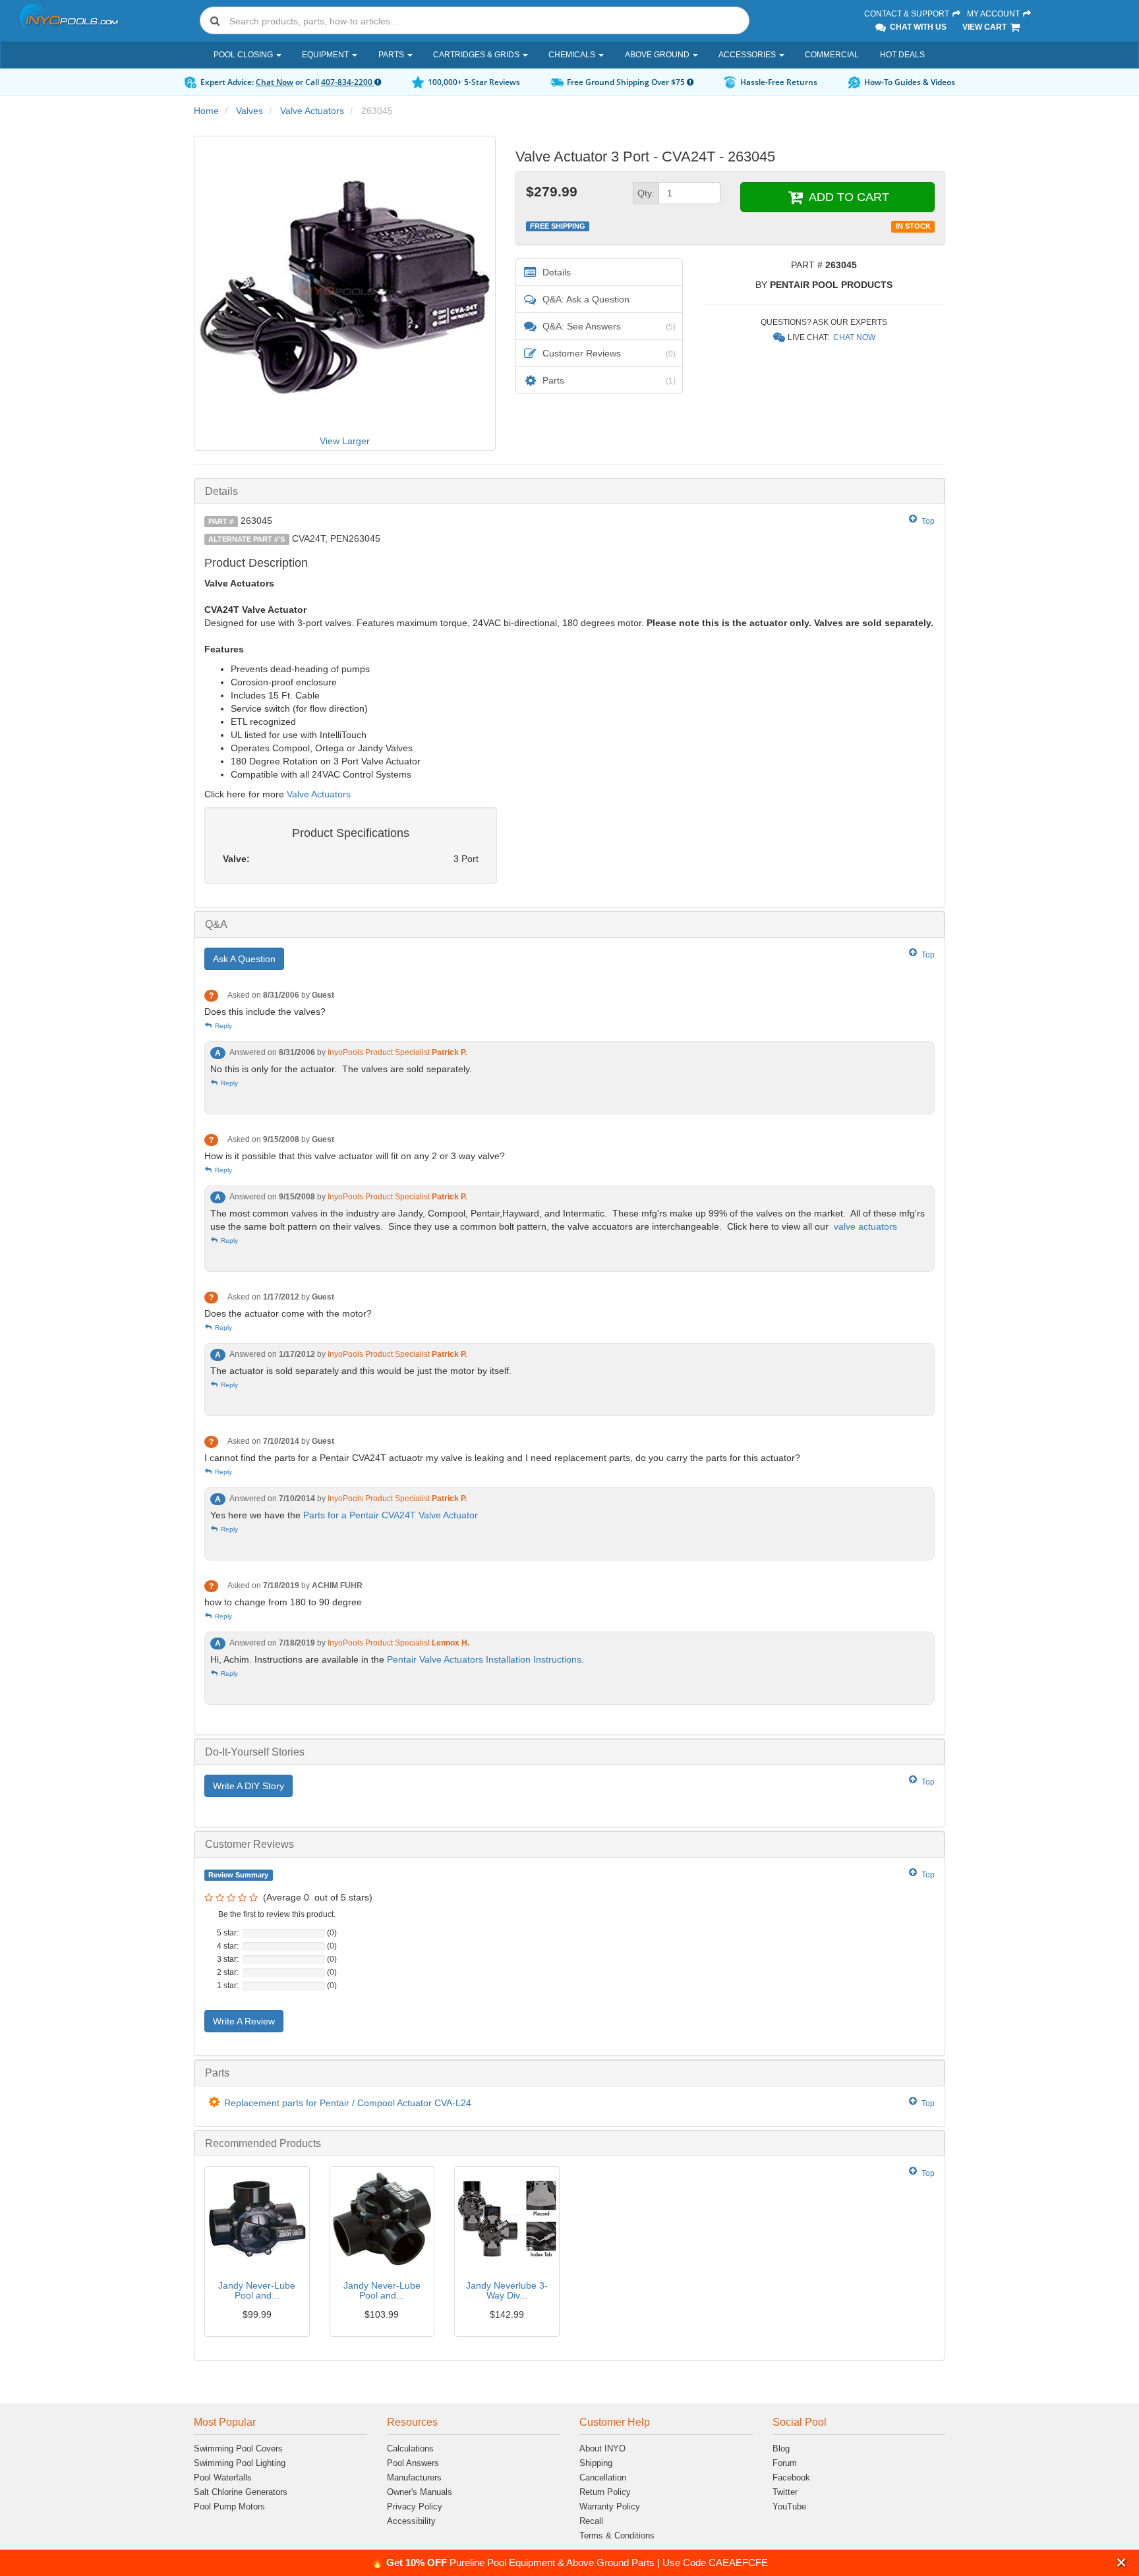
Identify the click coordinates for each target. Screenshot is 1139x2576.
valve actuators (865, 1226)
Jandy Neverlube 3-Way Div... (507, 2290)
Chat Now (275, 82)
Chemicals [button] (573, 55)
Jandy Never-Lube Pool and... (257, 2290)
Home (206, 111)
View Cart (985, 27)
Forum (785, 2463)
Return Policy (605, 2492)
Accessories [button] (748, 55)
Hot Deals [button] (902, 55)
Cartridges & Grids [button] (477, 55)
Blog (781, 2448)
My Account (994, 14)
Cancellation (603, 2477)
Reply (222, 1026)
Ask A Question (244, 959)
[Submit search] (215, 20)
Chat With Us (917, 27)
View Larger (345, 441)
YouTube (789, 2506)
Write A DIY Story (248, 1786)
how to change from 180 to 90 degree (283, 1602)
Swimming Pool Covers (238, 2448)
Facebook (791, 2477)
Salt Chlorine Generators (241, 2492)
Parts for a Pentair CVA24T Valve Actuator (391, 1515)
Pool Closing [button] (244, 55)
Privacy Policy (415, 2506)
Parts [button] (392, 55)
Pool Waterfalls (223, 2477)
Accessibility (411, 2521)
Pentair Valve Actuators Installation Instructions (484, 1659)
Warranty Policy (610, 2506)
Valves (249, 111)
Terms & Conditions (617, 2535)
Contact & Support (908, 14)
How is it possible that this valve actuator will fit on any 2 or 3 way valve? (355, 1156)
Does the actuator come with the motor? (288, 1313)
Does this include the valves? (265, 1012)
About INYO (602, 2448)
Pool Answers (413, 2463)
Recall (591, 2521)
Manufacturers (414, 2477)
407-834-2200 (348, 82)
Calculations (410, 2448)
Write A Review (244, 2021)
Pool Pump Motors (229, 2506)
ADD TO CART (847, 197)
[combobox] (475, 20)
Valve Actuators (312, 111)
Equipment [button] (326, 55)
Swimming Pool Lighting (240, 2463)
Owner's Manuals (420, 2492)
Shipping (596, 2463)
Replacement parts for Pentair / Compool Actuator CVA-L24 (348, 2103)
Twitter (785, 2492)
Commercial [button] (832, 55)
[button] (1122, 2562)
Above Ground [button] (658, 55)
